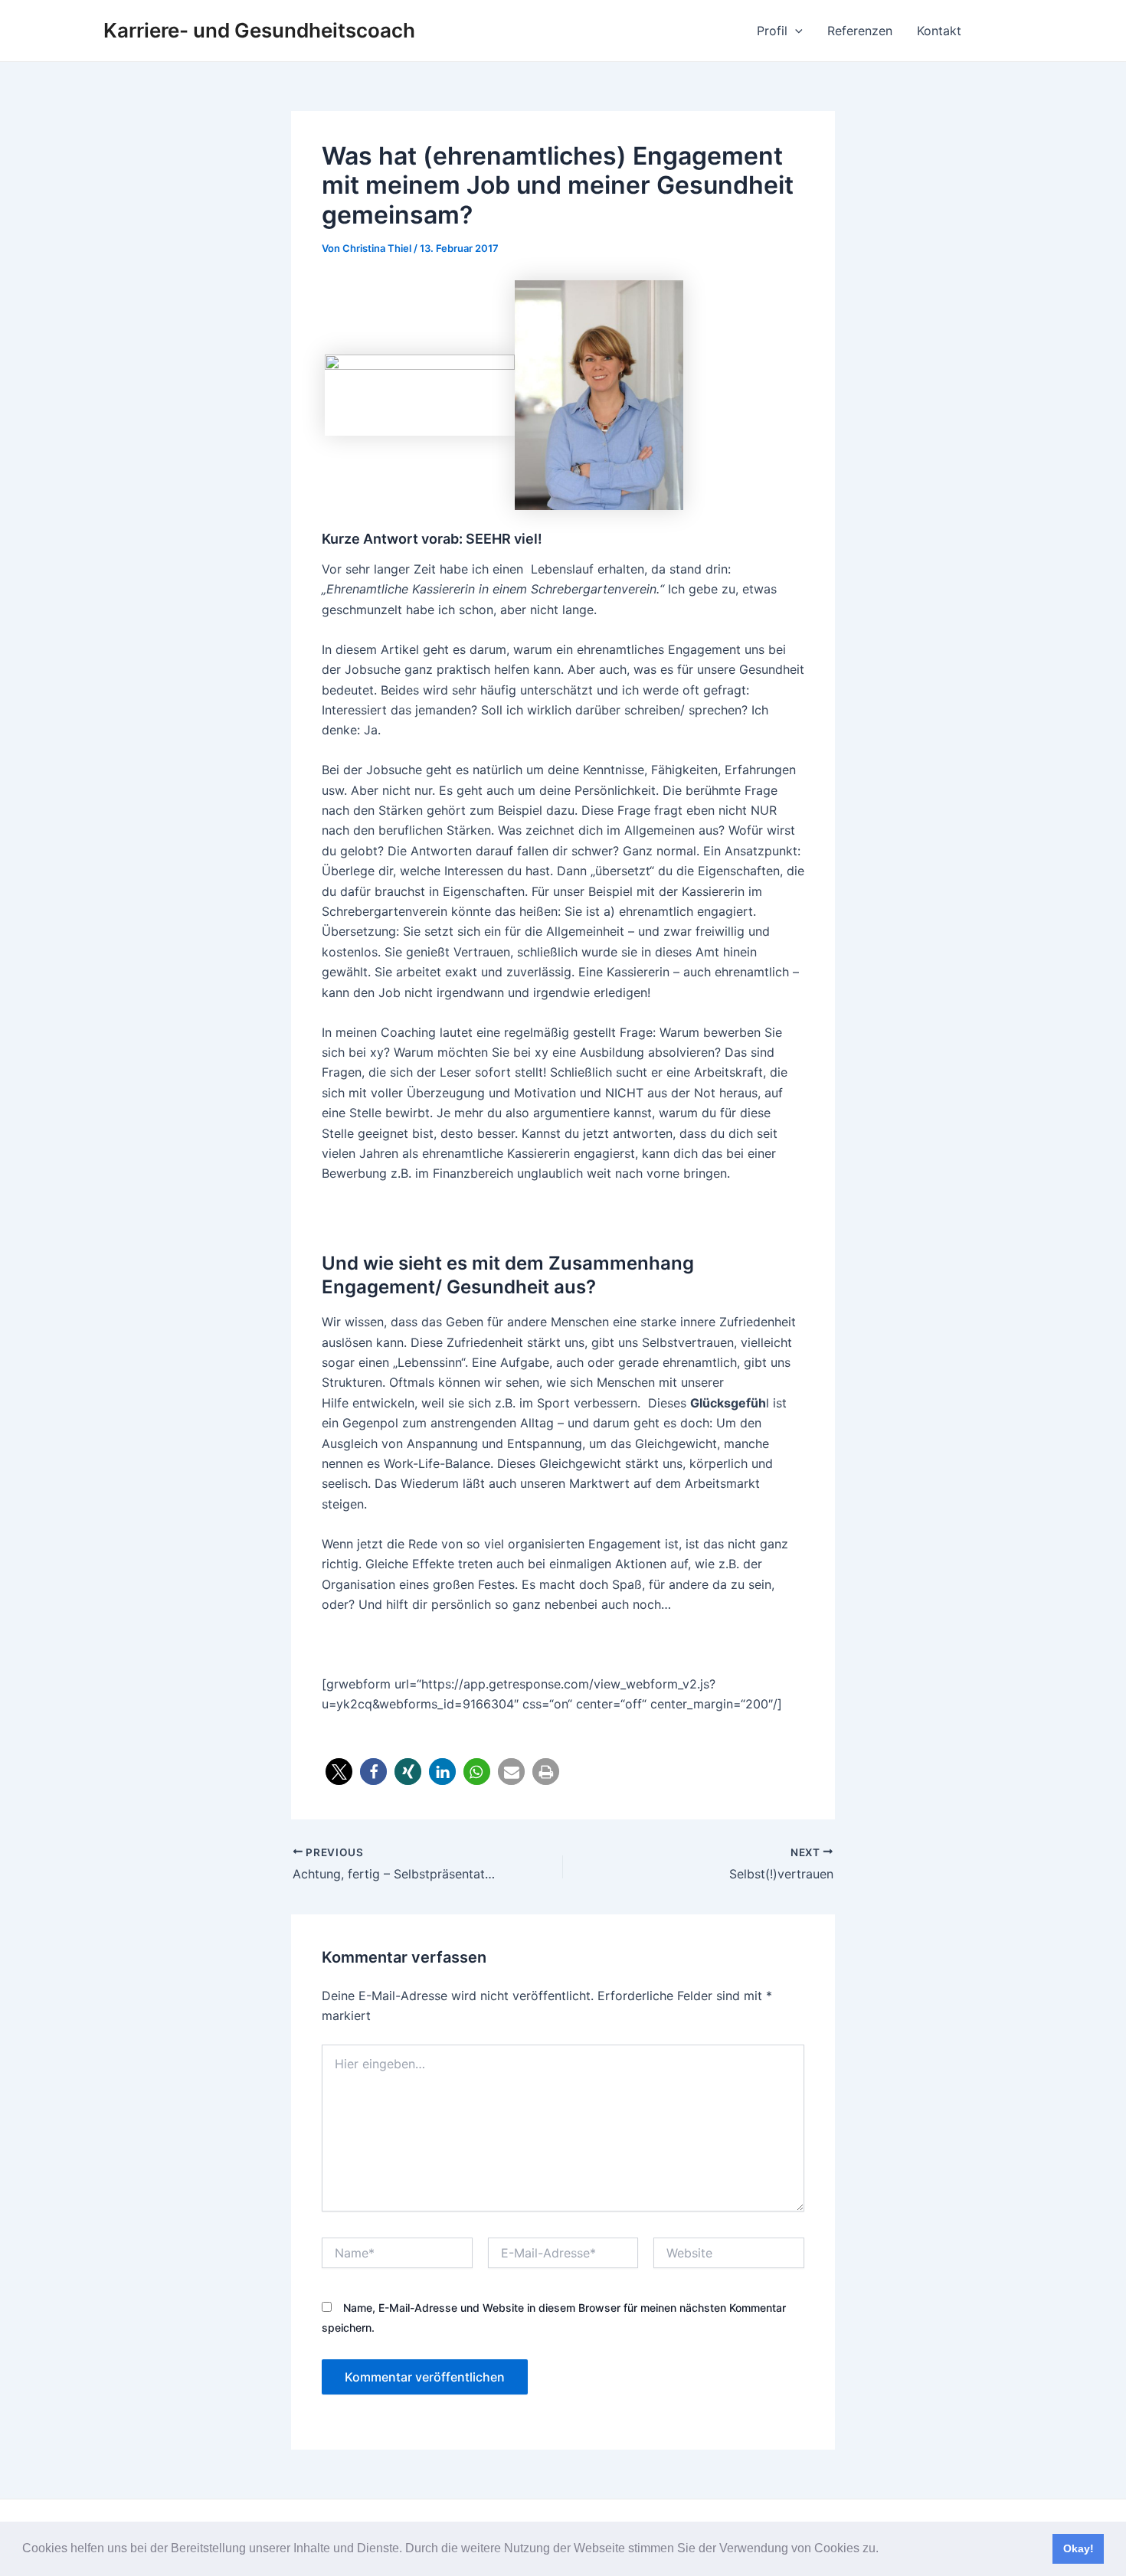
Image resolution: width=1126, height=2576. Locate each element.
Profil (772, 31)
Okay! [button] (1079, 2548)
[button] (884, 2550)
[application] (795, 31)
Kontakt (939, 31)
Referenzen (860, 31)
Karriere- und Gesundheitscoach (259, 30)
